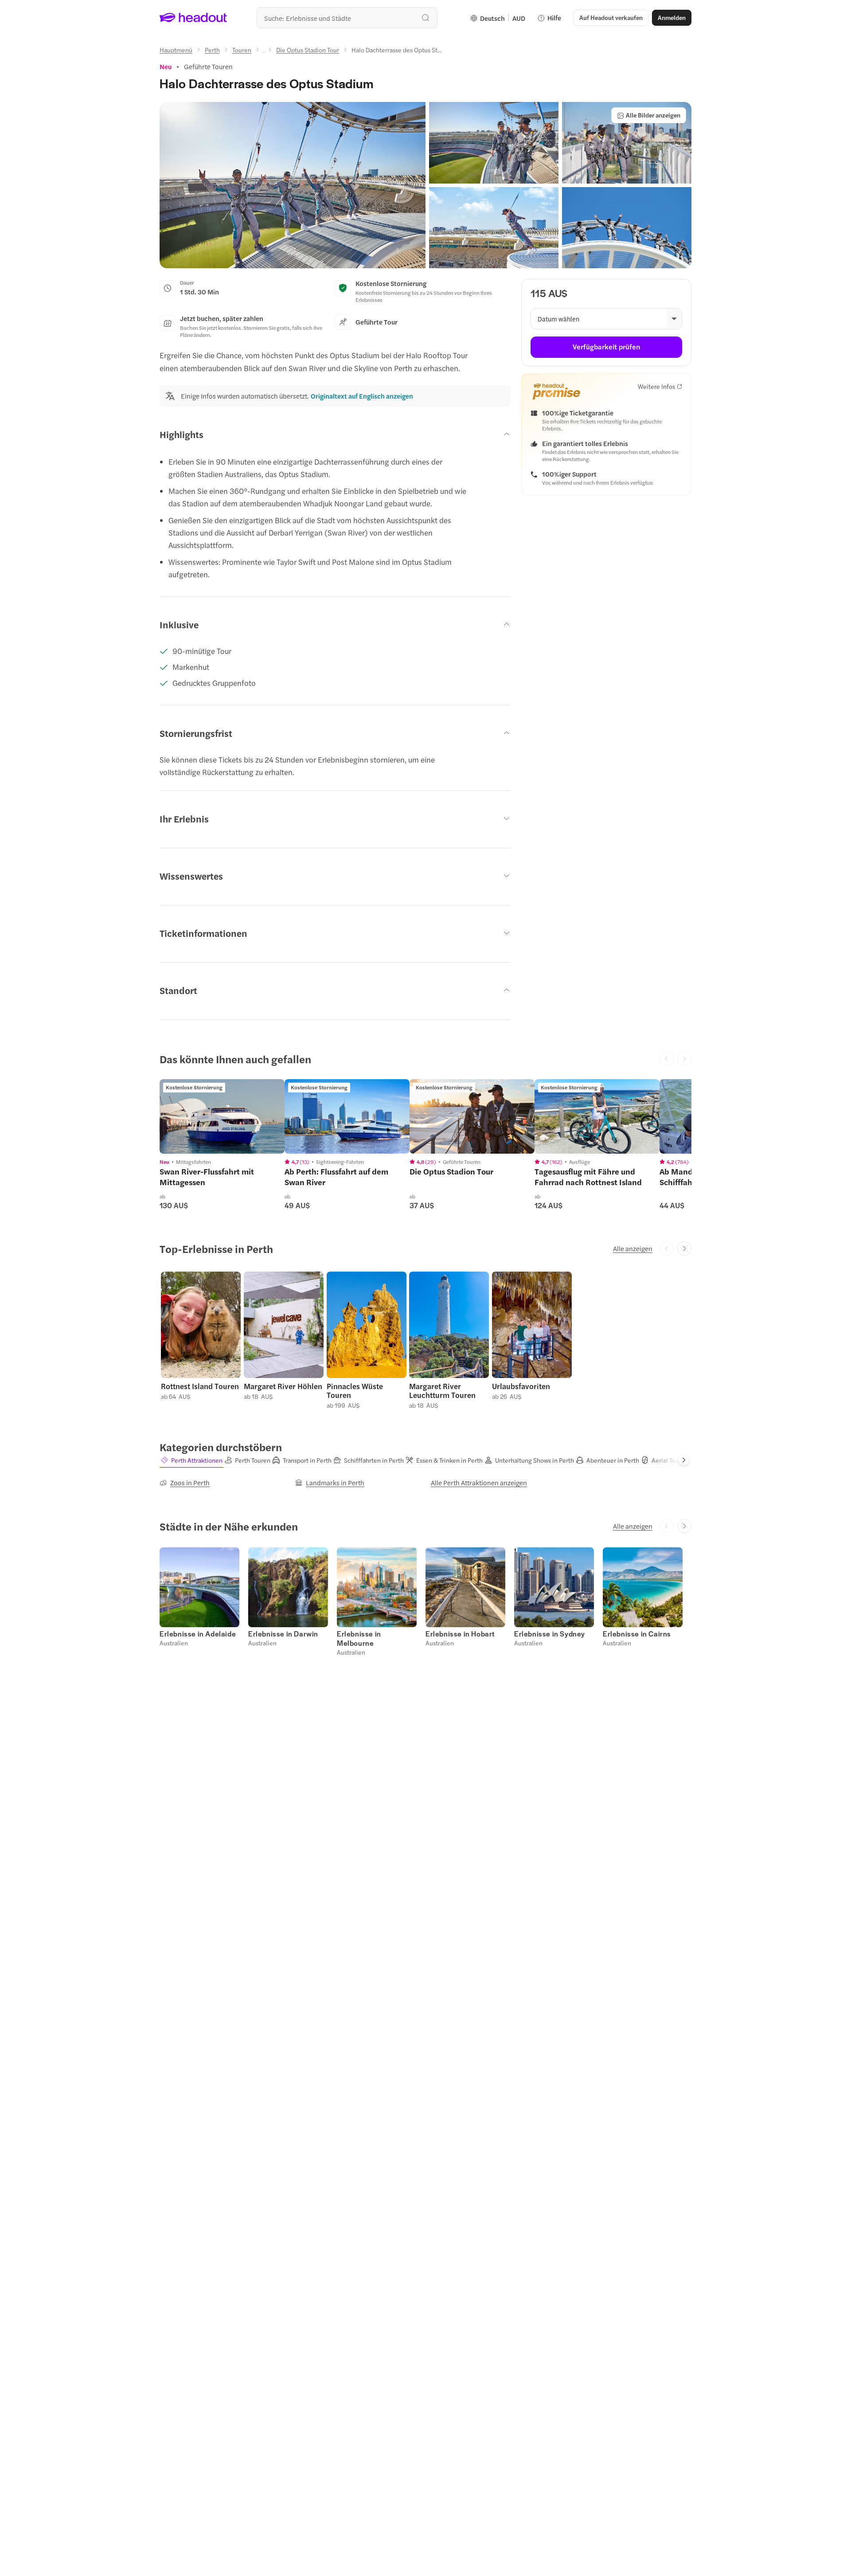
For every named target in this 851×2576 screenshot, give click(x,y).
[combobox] (347, 18)
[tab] (191, 1460)
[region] (222, 1116)
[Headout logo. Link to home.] (193, 18)
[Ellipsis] (264, 52)
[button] (293, 185)
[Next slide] (684, 1249)
